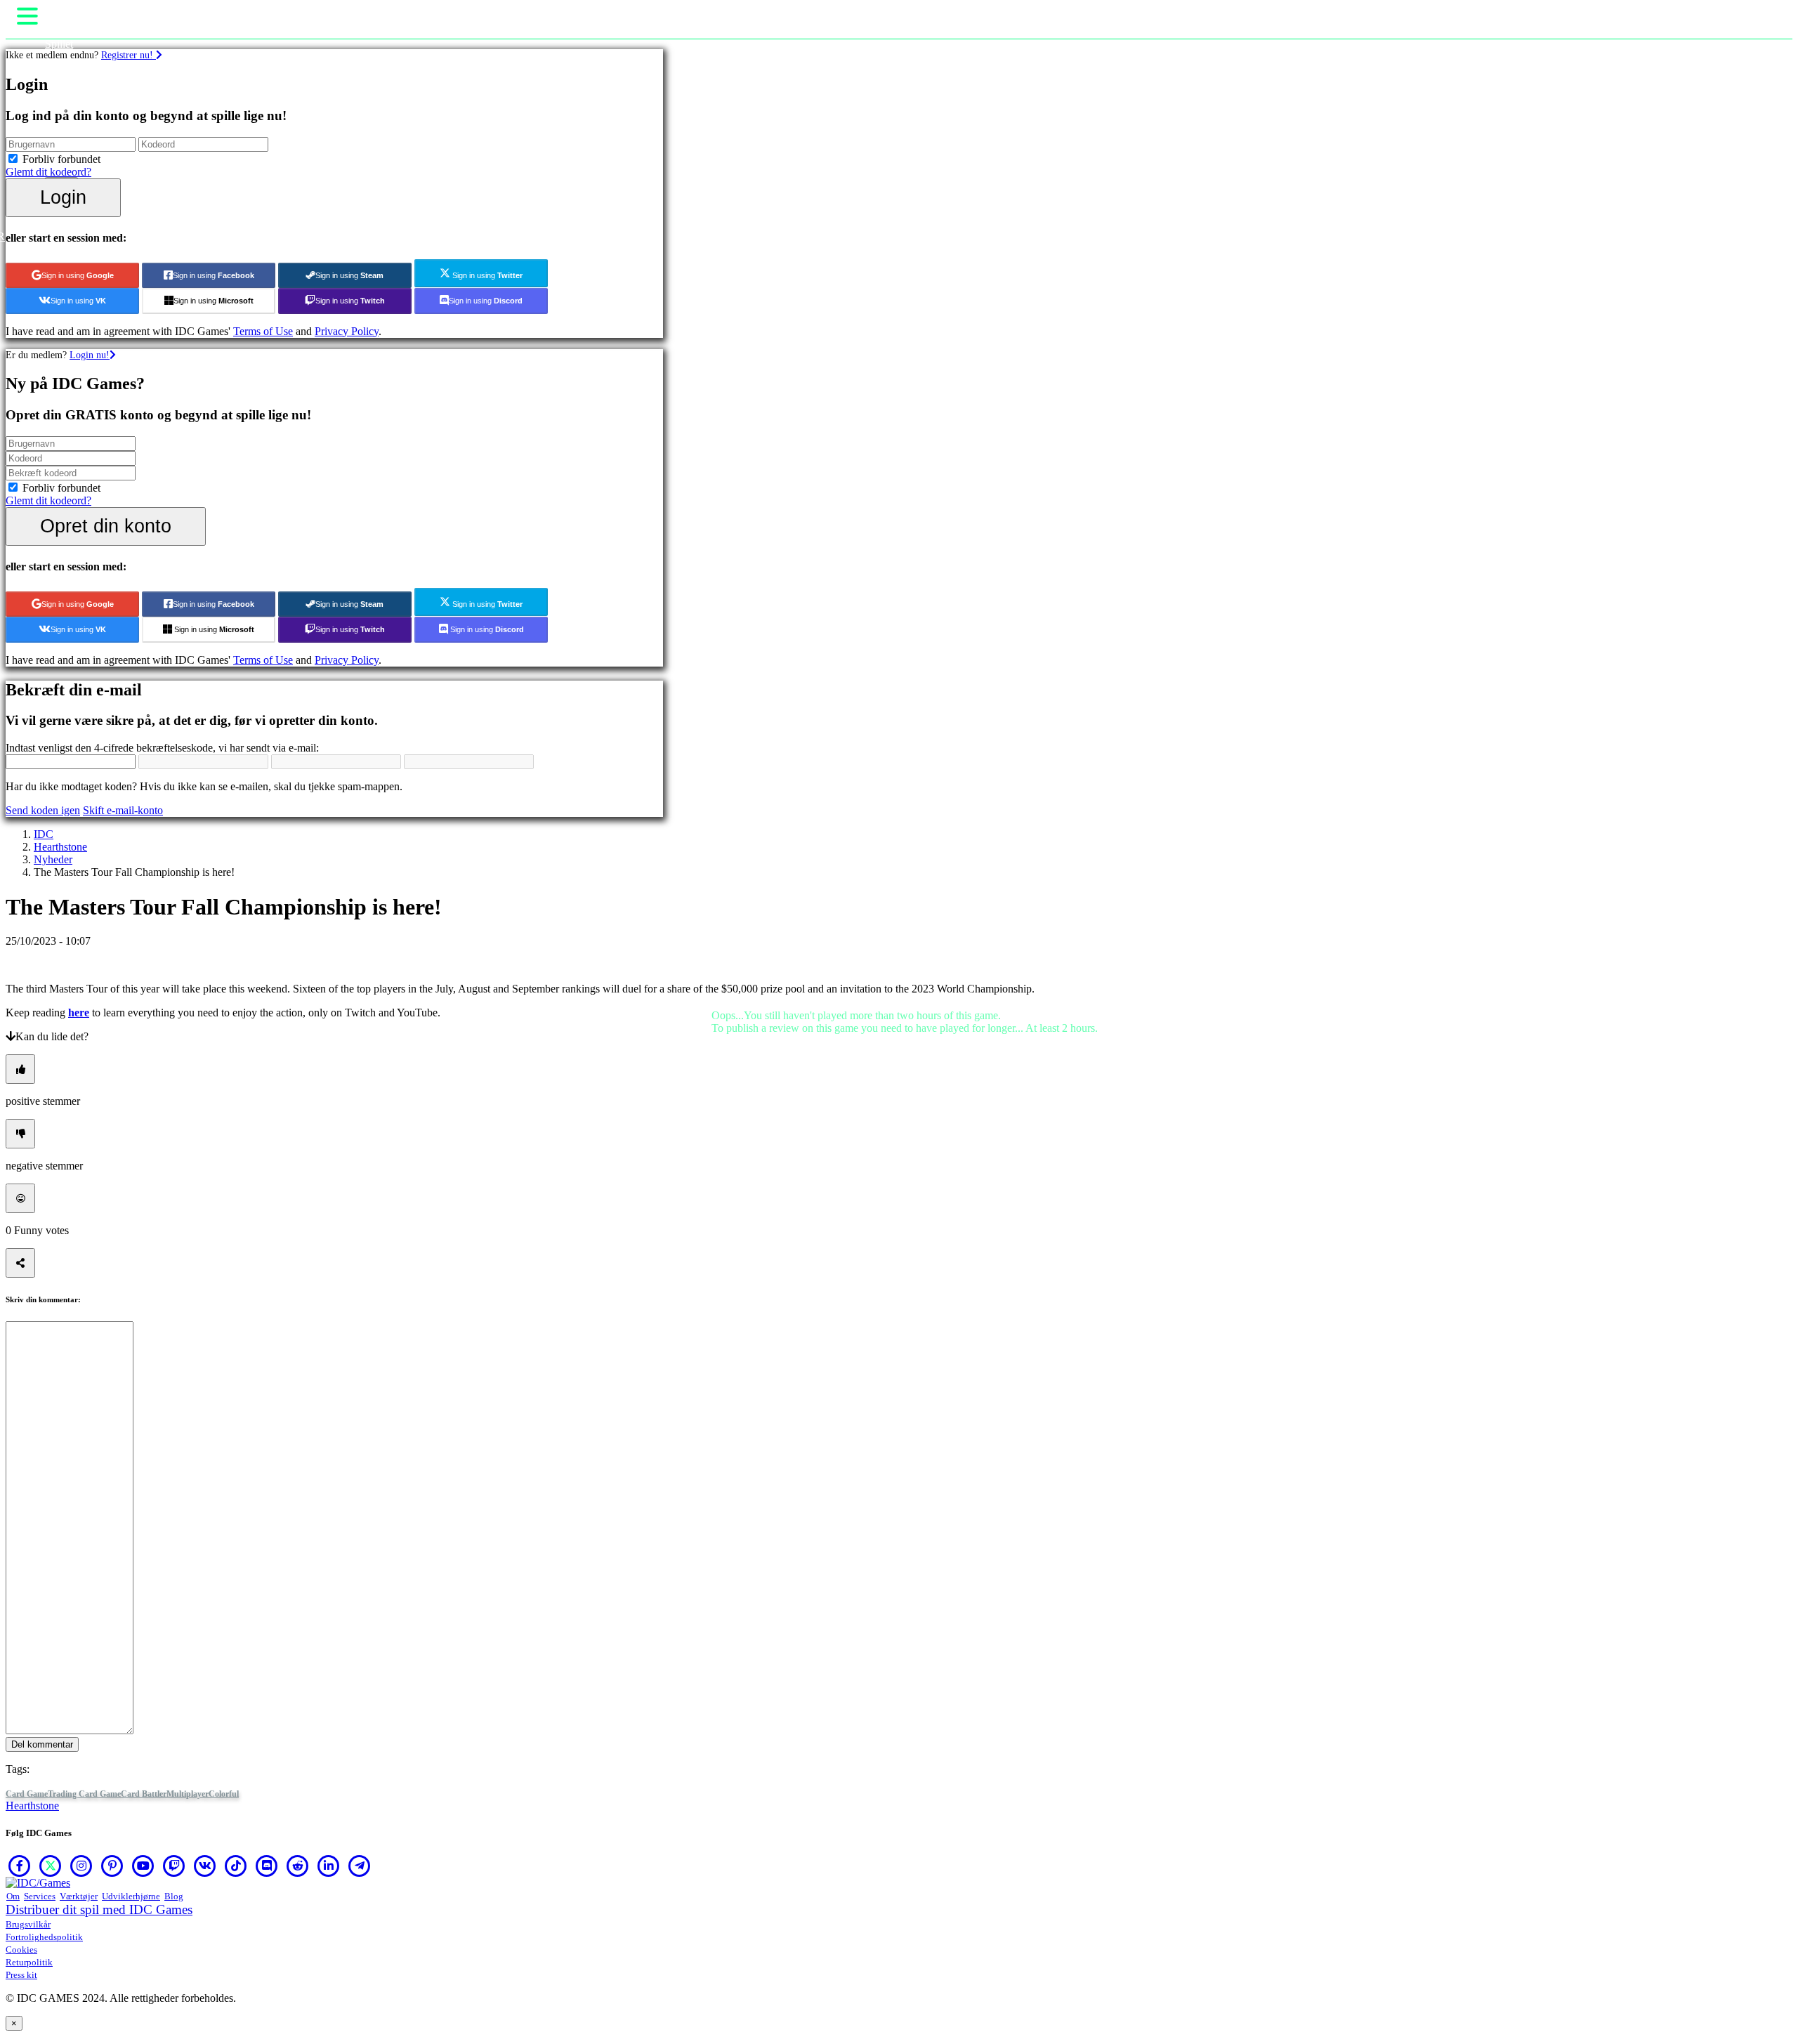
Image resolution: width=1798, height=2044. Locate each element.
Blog (174, 1896)
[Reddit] (298, 1866)
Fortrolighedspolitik (44, 1937)
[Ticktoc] (236, 1866)
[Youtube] (143, 1866)
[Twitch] (174, 1866)
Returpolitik (29, 1962)
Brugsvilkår (28, 1924)
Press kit (21, 1975)
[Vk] (205, 1866)
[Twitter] (51, 1866)
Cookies (21, 1950)
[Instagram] (81, 1866)
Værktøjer (79, 1896)
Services (40, 1896)
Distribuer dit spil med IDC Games (99, 1909)
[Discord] (267, 1866)
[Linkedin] (329, 1866)
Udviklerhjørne (131, 1896)
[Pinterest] (112, 1866)
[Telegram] (360, 1866)
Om (13, 1896)
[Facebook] (20, 1866)
